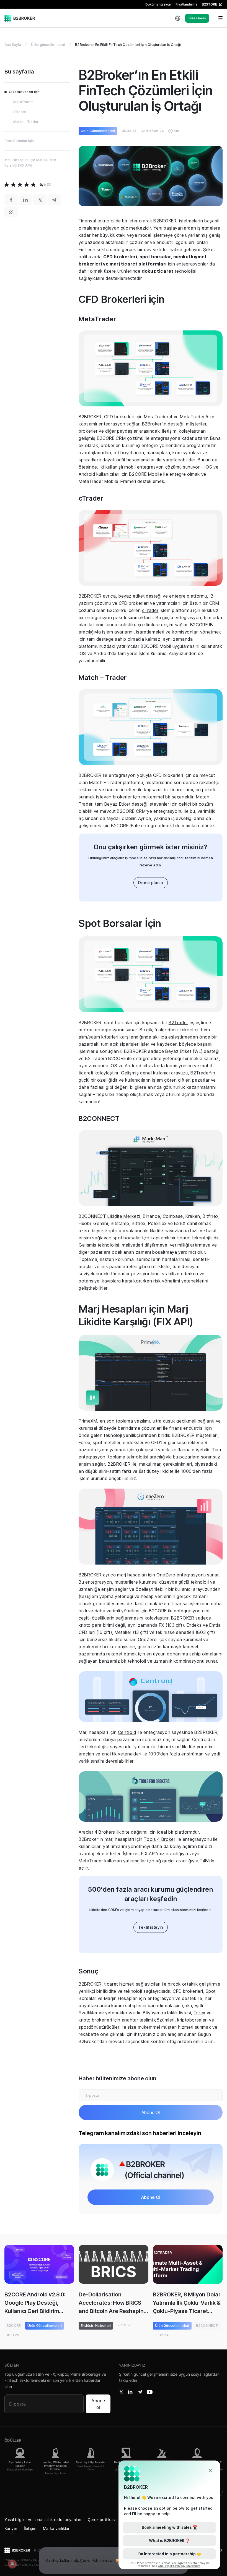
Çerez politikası (102, 2520)
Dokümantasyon (158, 4)
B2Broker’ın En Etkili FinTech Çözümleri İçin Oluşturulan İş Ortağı (128, 45)
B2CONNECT (207, 2326)
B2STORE (209, 4)
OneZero (166, 1575)
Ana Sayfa (13, 45)
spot (83, 2027)
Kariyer (11, 2528)
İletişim (30, 2528)
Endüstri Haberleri (96, 2326)
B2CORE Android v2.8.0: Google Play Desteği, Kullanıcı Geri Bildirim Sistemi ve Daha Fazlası (35, 2303)
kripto (85, 2020)
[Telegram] (140, 2392)
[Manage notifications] (12, 2564)
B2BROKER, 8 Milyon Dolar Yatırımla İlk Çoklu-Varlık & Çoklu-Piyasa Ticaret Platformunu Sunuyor (187, 2303)
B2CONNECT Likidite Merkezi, (110, 1216)
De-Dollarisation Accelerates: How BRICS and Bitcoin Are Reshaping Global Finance (113, 2303)
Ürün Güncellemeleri (98, 131)
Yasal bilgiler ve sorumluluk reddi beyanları (43, 2520)
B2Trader (178, 1022)
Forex (200, 2013)
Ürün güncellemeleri (48, 45)
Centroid (127, 1732)
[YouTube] (150, 2392)
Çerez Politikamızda (97, 2560)
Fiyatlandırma (186, 4)
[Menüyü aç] (217, 18)
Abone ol (98, 2404)
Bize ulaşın (197, 18)
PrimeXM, (89, 1421)
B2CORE (14, 2326)
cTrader (150, 610)
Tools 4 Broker (159, 1839)
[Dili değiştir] (178, 18)
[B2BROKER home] (20, 18)
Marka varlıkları (57, 2528)
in (130, 2392)
